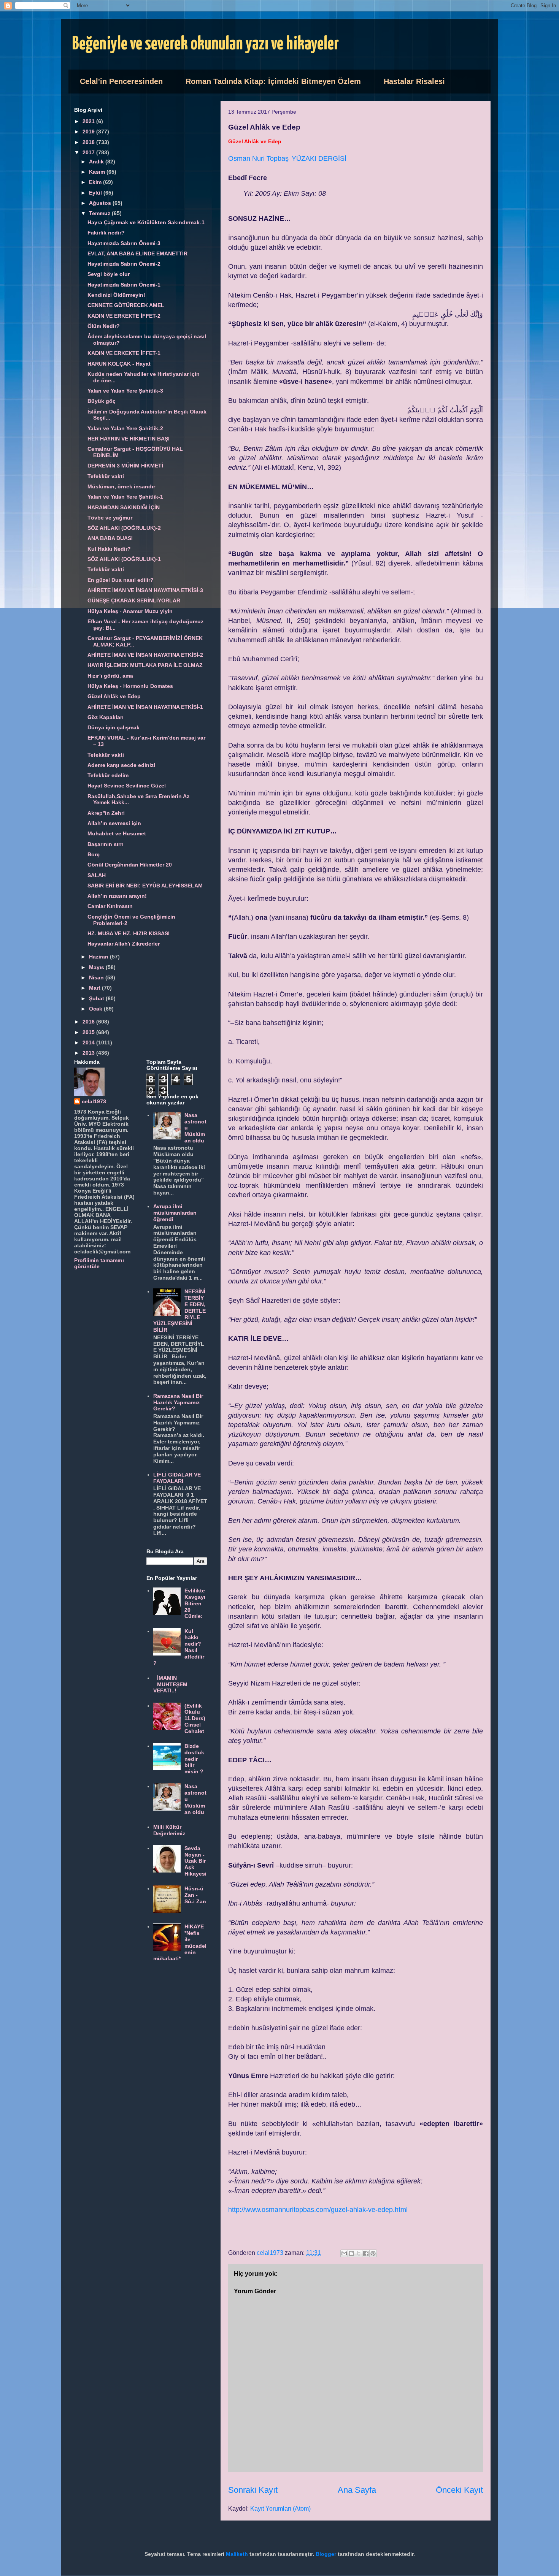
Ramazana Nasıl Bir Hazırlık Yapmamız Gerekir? (178, 1402)
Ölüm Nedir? (104, 326)
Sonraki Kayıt (253, 2490)
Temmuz (100, 213)
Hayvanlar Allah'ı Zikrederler (124, 944)
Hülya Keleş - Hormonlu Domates (130, 686)
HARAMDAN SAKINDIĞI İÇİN (124, 507)
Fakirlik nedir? (106, 233)
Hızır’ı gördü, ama (110, 676)
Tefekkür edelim (108, 775)
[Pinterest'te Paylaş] (373, 2253)
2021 (89, 121)
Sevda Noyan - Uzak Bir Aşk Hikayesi (195, 1861)
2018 (89, 142)
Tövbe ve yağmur (110, 518)
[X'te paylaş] (359, 2253)
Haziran (99, 957)
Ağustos (101, 203)
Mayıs (97, 967)
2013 (89, 1053)
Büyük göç (102, 401)
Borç (94, 854)
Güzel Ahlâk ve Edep (114, 696)
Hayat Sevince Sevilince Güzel (127, 786)
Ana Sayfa (357, 2490)
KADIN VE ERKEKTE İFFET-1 (124, 353)
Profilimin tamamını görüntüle (99, 1263)
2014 (89, 1042)
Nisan (97, 977)
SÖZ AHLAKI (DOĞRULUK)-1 (124, 559)
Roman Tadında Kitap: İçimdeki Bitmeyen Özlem (273, 81)
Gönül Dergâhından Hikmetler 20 (130, 865)
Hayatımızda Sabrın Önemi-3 (124, 243)
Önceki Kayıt (459, 2490)
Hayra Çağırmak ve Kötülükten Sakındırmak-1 (146, 222)
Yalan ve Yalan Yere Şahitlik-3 (125, 391)
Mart (95, 988)
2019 (89, 131)
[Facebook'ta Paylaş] (366, 2253)
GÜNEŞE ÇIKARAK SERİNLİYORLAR (134, 600)
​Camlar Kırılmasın (110, 906)
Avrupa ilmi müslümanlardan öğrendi (175, 1213)
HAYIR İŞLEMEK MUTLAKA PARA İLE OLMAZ (145, 665)
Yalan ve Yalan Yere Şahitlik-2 (125, 428)
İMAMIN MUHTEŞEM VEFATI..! (171, 1684)
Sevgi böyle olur (109, 274)
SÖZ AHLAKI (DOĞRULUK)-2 (124, 528)
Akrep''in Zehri (106, 813)
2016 (89, 1022)
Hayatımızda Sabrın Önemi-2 (124, 264)
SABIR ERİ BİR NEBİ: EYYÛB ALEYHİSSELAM (145, 886)
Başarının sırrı (106, 844)
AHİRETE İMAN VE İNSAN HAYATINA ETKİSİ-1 (145, 707)
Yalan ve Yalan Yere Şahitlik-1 (125, 497)
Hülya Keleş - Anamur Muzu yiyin (130, 611)
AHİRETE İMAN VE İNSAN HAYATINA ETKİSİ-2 (145, 655)
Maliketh (237, 2554)
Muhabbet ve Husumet (117, 833)
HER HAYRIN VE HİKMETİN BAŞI (129, 439)
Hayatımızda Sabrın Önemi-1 (124, 285)
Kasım (98, 172)
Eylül (96, 193)
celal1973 (94, 1101)
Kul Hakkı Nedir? (109, 549)
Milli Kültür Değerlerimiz (169, 1830)
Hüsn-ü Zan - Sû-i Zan (195, 1895)
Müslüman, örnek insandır (121, 486)
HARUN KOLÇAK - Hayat (119, 364)
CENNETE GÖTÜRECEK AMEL (126, 305)
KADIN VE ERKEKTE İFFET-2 (124, 316)
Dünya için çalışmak (114, 727)
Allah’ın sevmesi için (114, 823)
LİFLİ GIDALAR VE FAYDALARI (177, 1478)
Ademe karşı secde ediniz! (121, 765)
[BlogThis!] (351, 2253)
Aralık (97, 162)
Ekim (96, 182)
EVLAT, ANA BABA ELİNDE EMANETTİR (137, 253)
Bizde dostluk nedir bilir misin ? (194, 1759)
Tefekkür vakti (106, 476)
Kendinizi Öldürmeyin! (116, 295)
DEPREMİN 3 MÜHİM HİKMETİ (125, 466)
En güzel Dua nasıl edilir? (121, 580)
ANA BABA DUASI (110, 538)
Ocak (96, 1009)
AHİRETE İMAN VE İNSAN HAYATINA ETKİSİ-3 (145, 590)
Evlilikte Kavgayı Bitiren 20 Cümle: (195, 1603)
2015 (89, 1032)
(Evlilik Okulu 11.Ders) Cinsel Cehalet (195, 1718)
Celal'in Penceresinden (121, 81)
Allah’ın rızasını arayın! (117, 896)
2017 (89, 152)
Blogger (326, 2554)
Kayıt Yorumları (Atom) (280, 2509)
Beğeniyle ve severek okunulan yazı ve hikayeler (206, 44)
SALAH (97, 875)
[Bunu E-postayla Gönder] (344, 2253)
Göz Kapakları (106, 717)
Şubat (97, 998)
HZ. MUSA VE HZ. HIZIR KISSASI (129, 933)
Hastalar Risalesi (414, 81)
